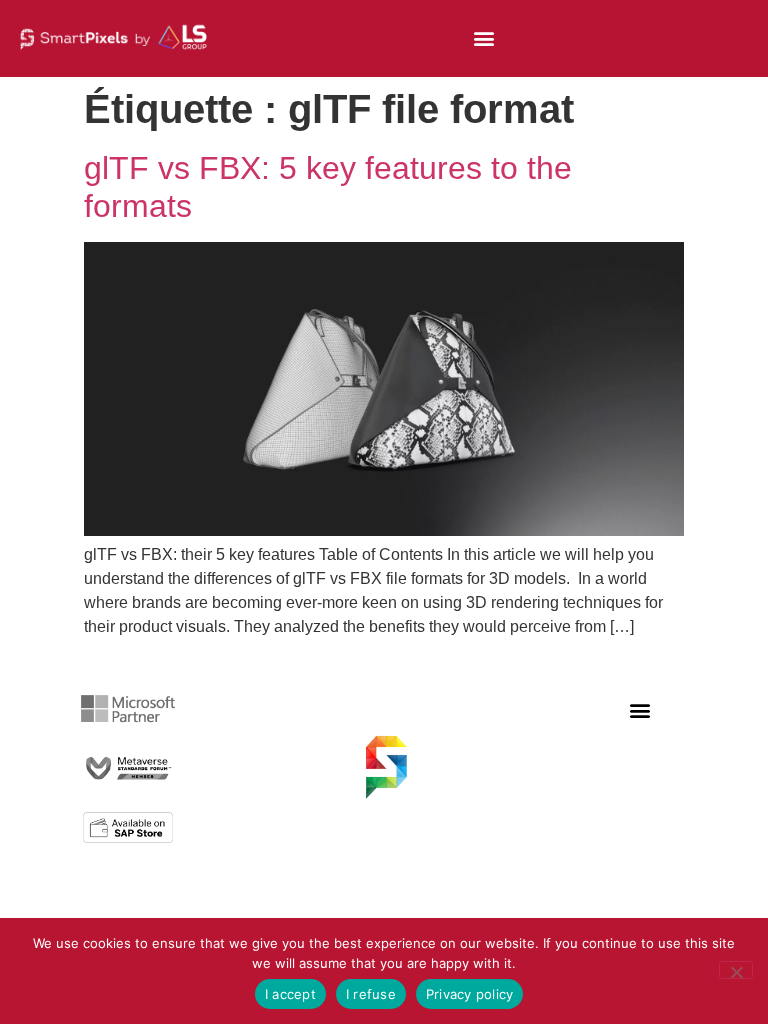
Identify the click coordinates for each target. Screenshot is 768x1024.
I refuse (371, 994)
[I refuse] (736, 970)
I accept (290, 994)
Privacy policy (470, 994)
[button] (483, 38)
